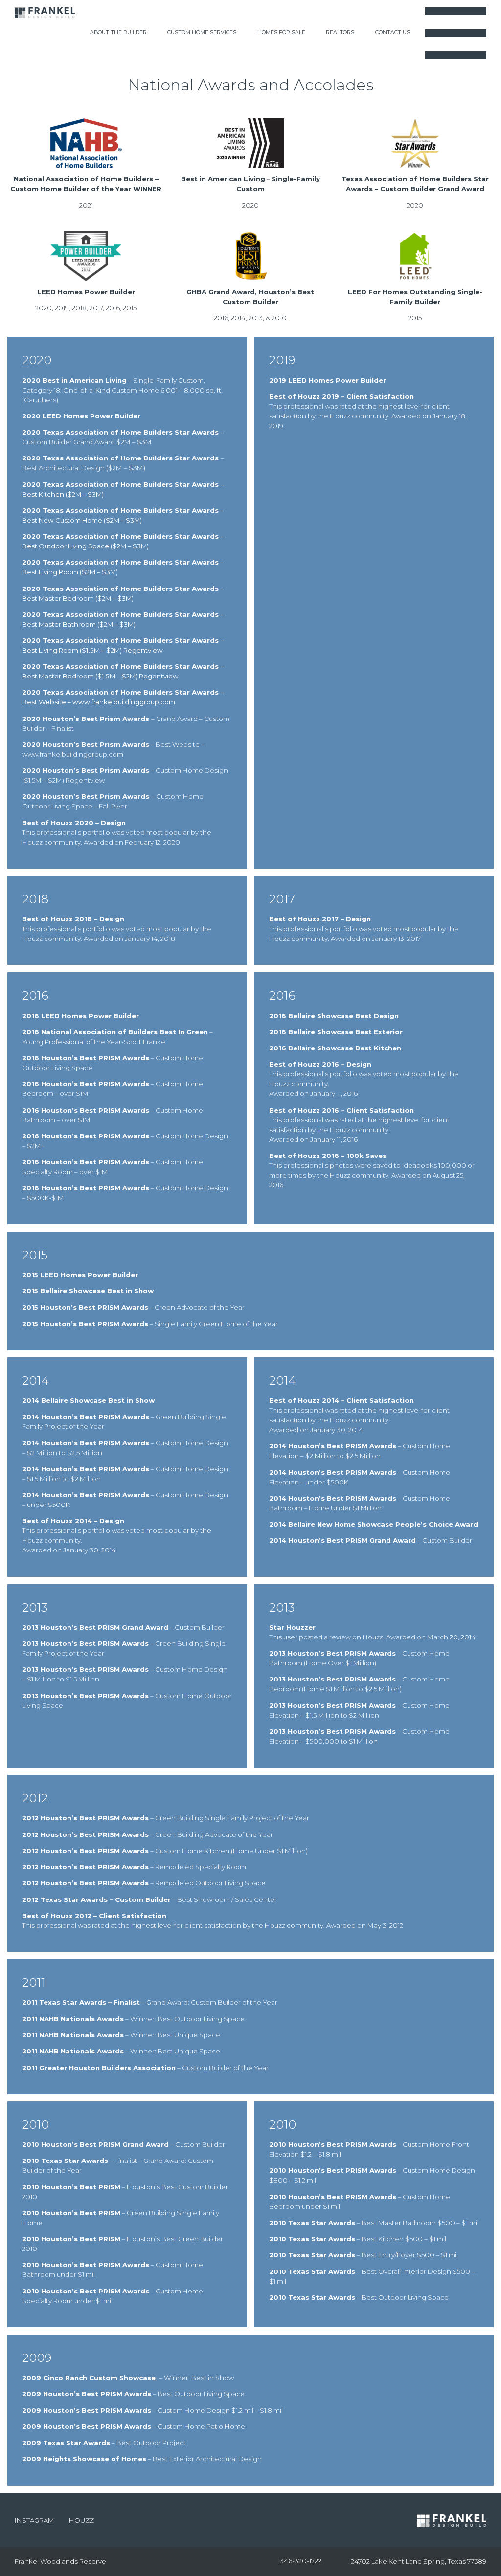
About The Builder (118, 33)
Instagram (34, 2520)
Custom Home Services (202, 33)
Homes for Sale (281, 33)
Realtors (340, 33)
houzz (81, 2520)
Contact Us (393, 33)
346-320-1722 (301, 2561)
